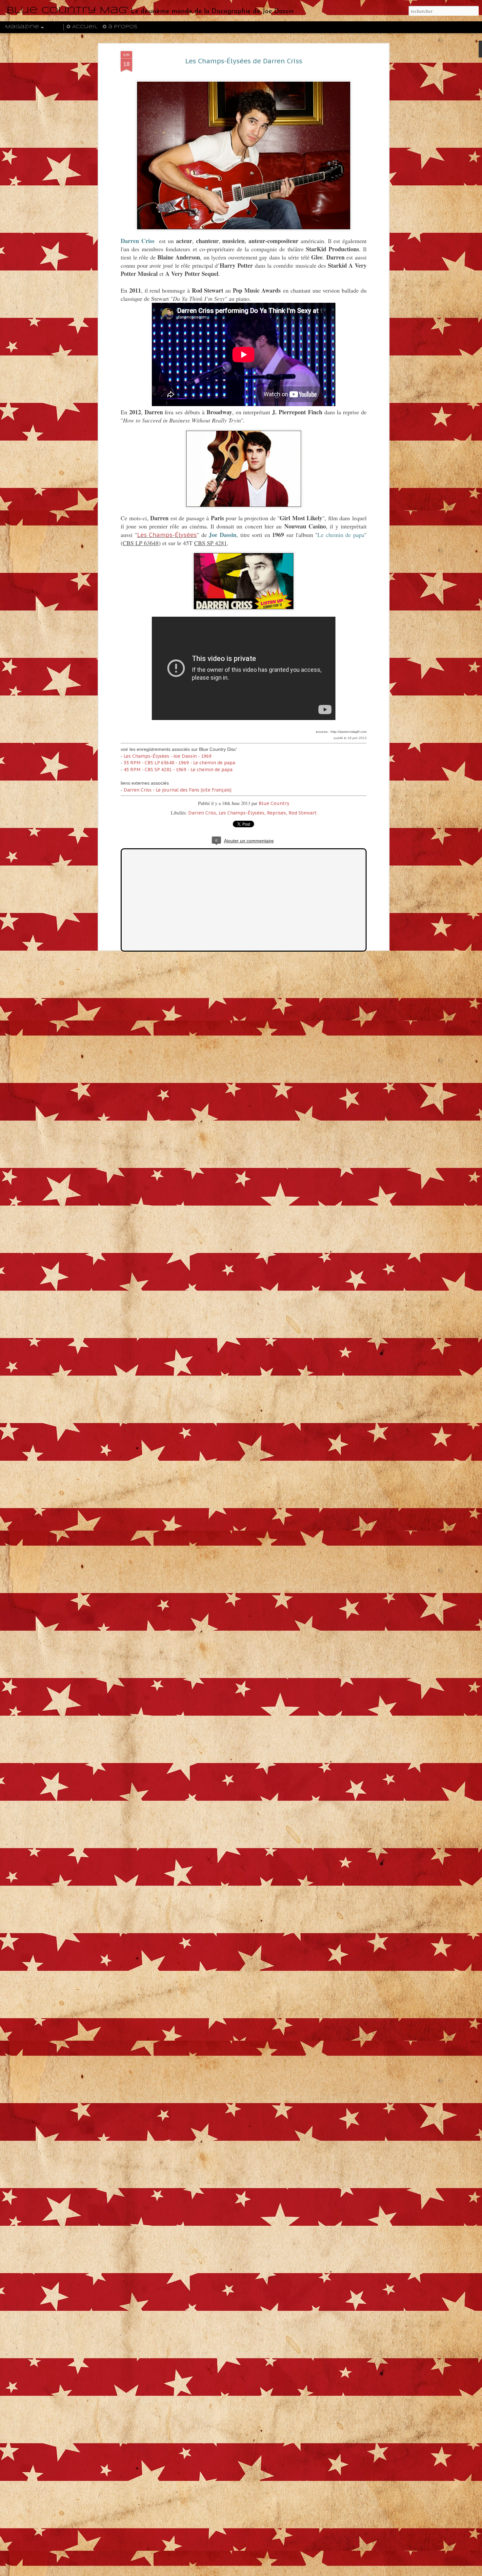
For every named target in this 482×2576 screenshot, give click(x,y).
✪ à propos (120, 27)
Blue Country (274, 803)
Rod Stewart (303, 813)
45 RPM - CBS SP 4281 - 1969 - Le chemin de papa (178, 770)
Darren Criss (202, 813)
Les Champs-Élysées (167, 535)
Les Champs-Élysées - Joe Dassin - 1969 (168, 756)
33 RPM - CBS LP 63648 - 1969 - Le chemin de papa (179, 763)
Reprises (276, 813)
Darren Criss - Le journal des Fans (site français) (178, 790)
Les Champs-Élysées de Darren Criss (244, 61)
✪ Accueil (82, 27)
